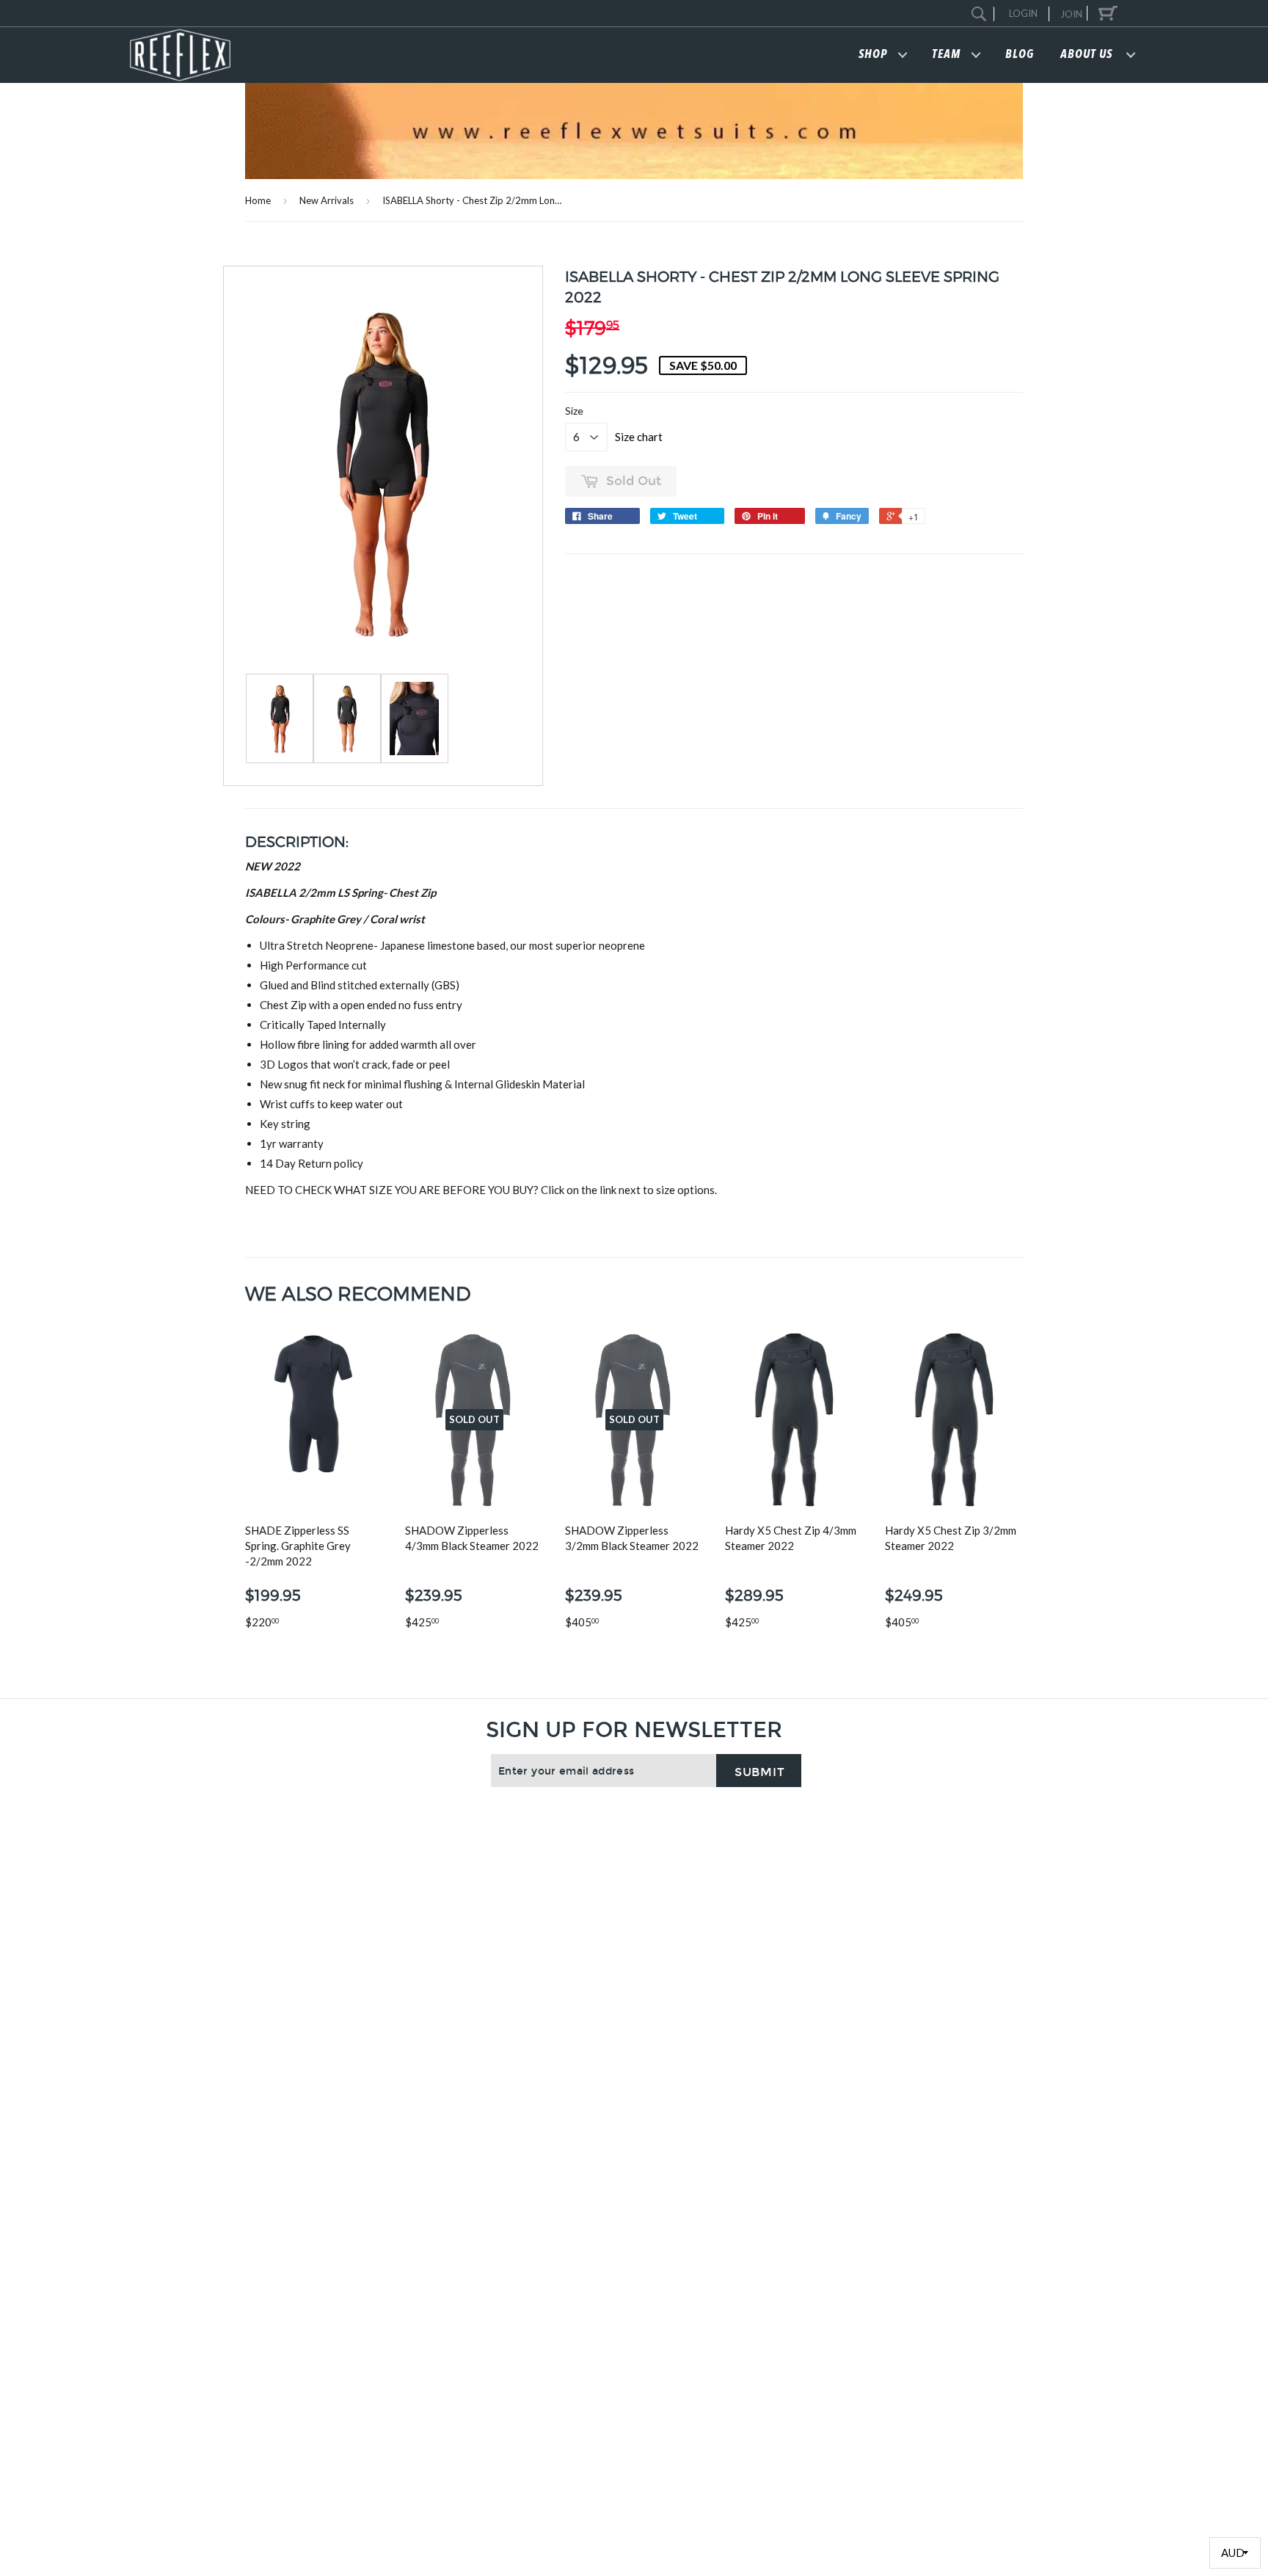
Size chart (639, 437)
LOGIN (1023, 13)
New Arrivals (327, 200)
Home (258, 200)
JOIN (1071, 14)
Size (574, 411)
